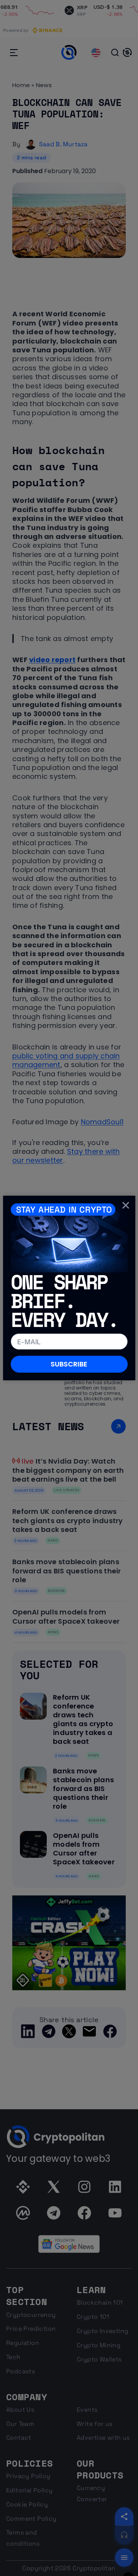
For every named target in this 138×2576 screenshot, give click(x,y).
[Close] (126, 1205)
